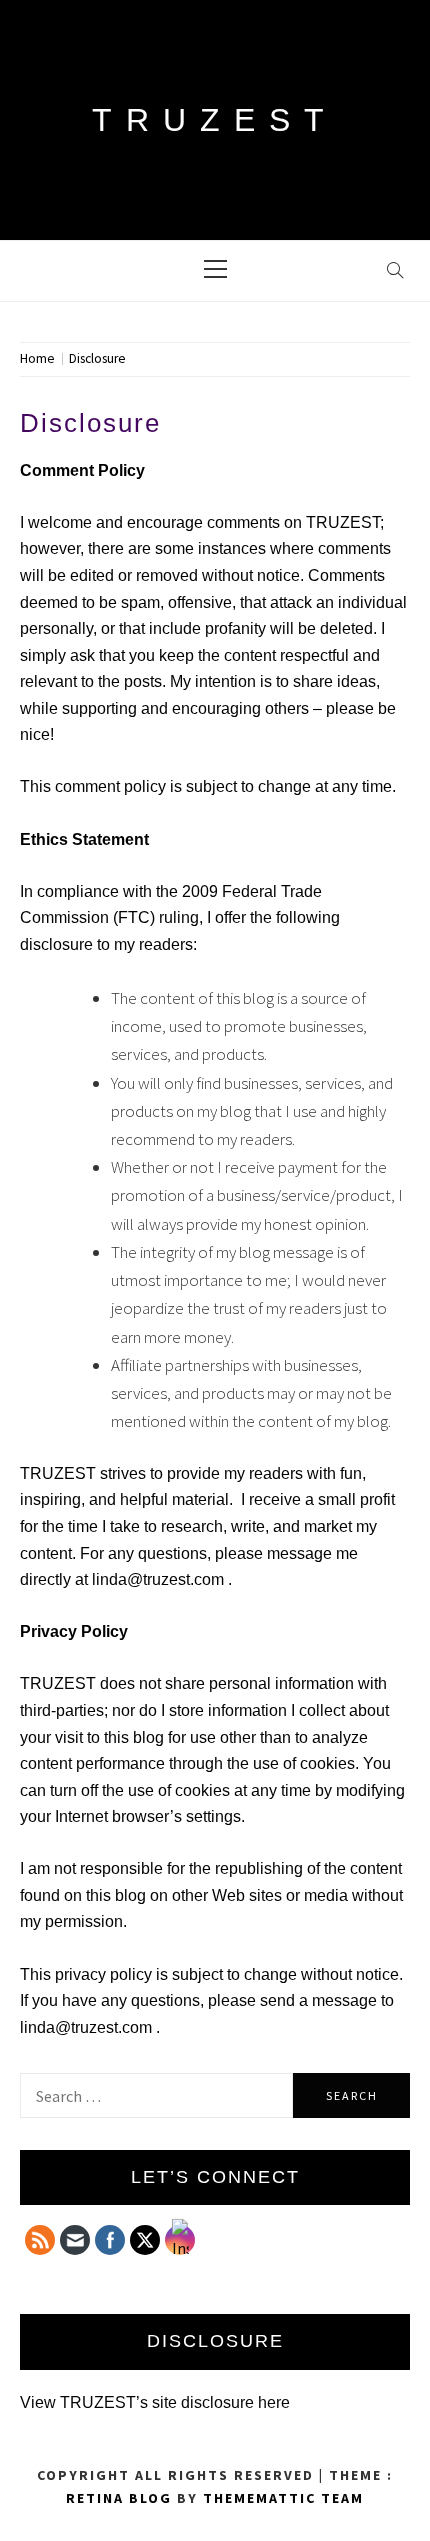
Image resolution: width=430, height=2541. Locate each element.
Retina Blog (119, 2498)
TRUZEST (215, 120)
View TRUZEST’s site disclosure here (155, 2402)
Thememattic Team (283, 2498)
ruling (179, 917)
